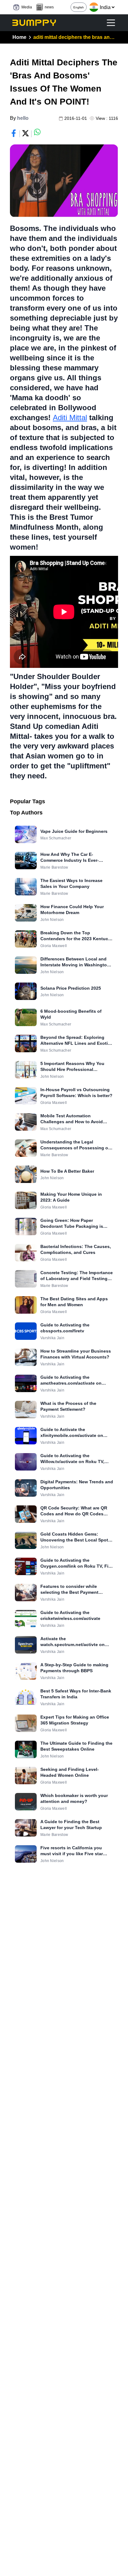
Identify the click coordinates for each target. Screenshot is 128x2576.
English (79, 7)
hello (23, 118)
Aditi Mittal (70, 418)
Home (19, 37)
